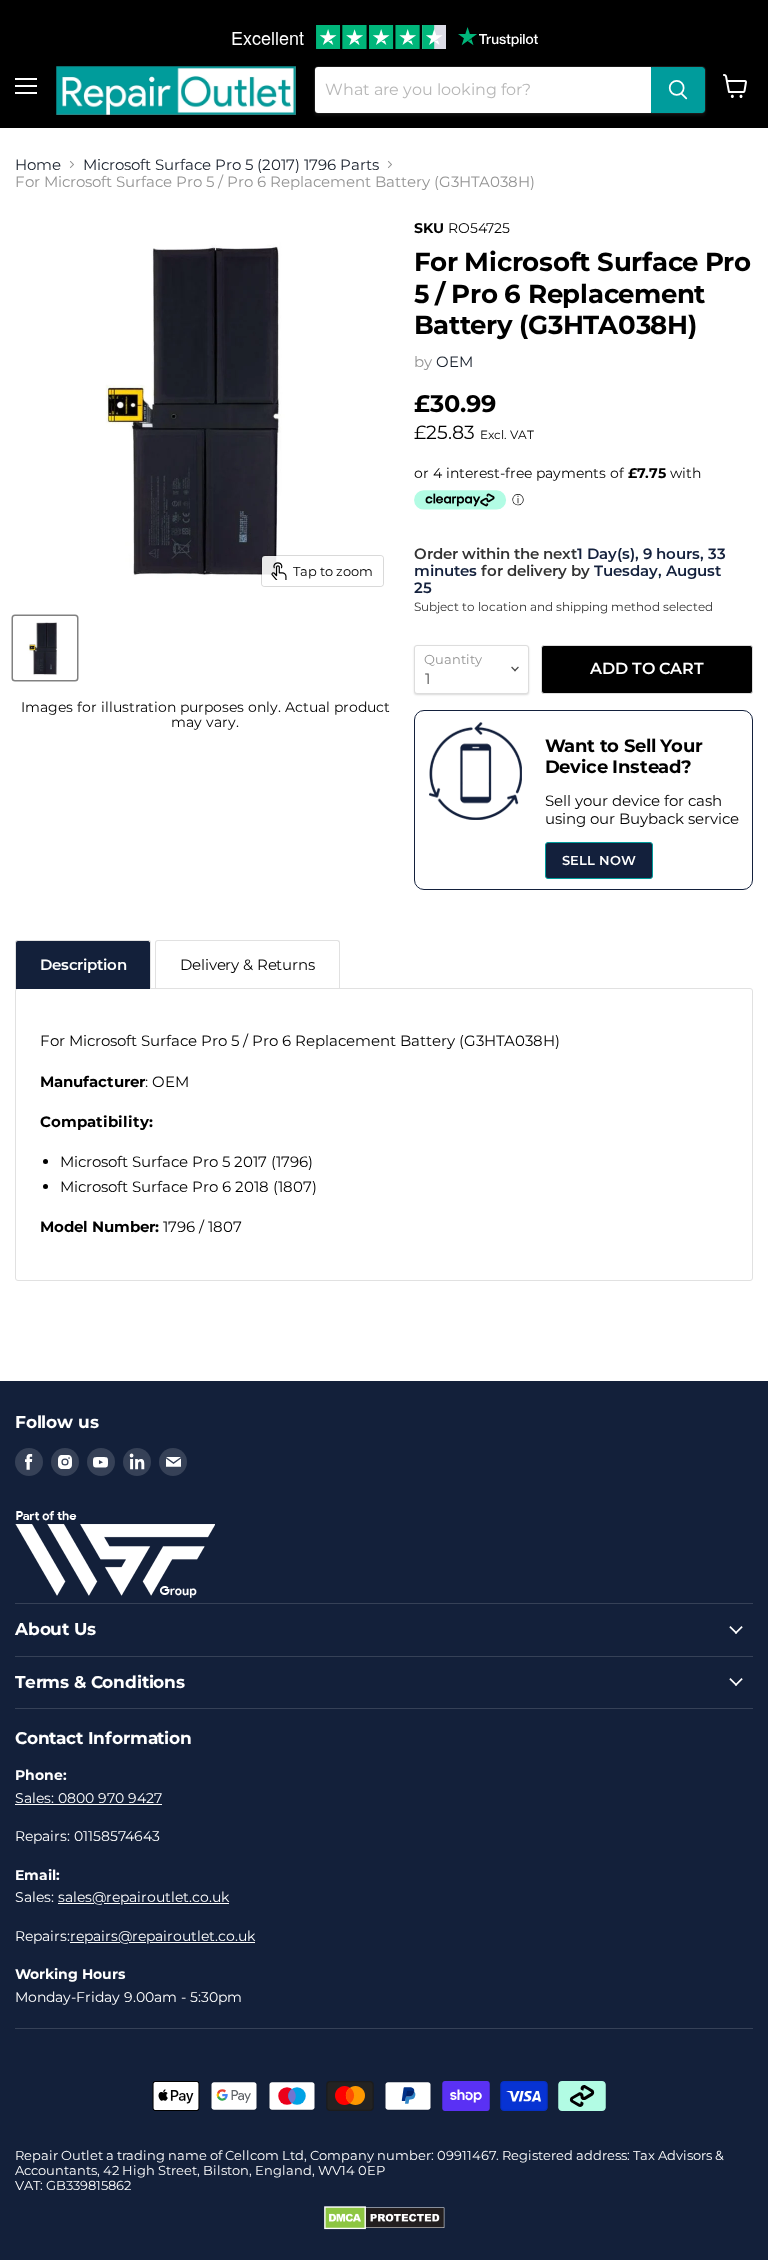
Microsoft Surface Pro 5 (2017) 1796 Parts (231, 164)
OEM (454, 361)
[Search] (678, 90)
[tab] (83, 964)
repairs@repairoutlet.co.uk (162, 1936)
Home (38, 164)
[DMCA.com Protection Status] (384, 2225)
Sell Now (599, 860)
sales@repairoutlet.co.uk (143, 1897)
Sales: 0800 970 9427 (88, 1798)
